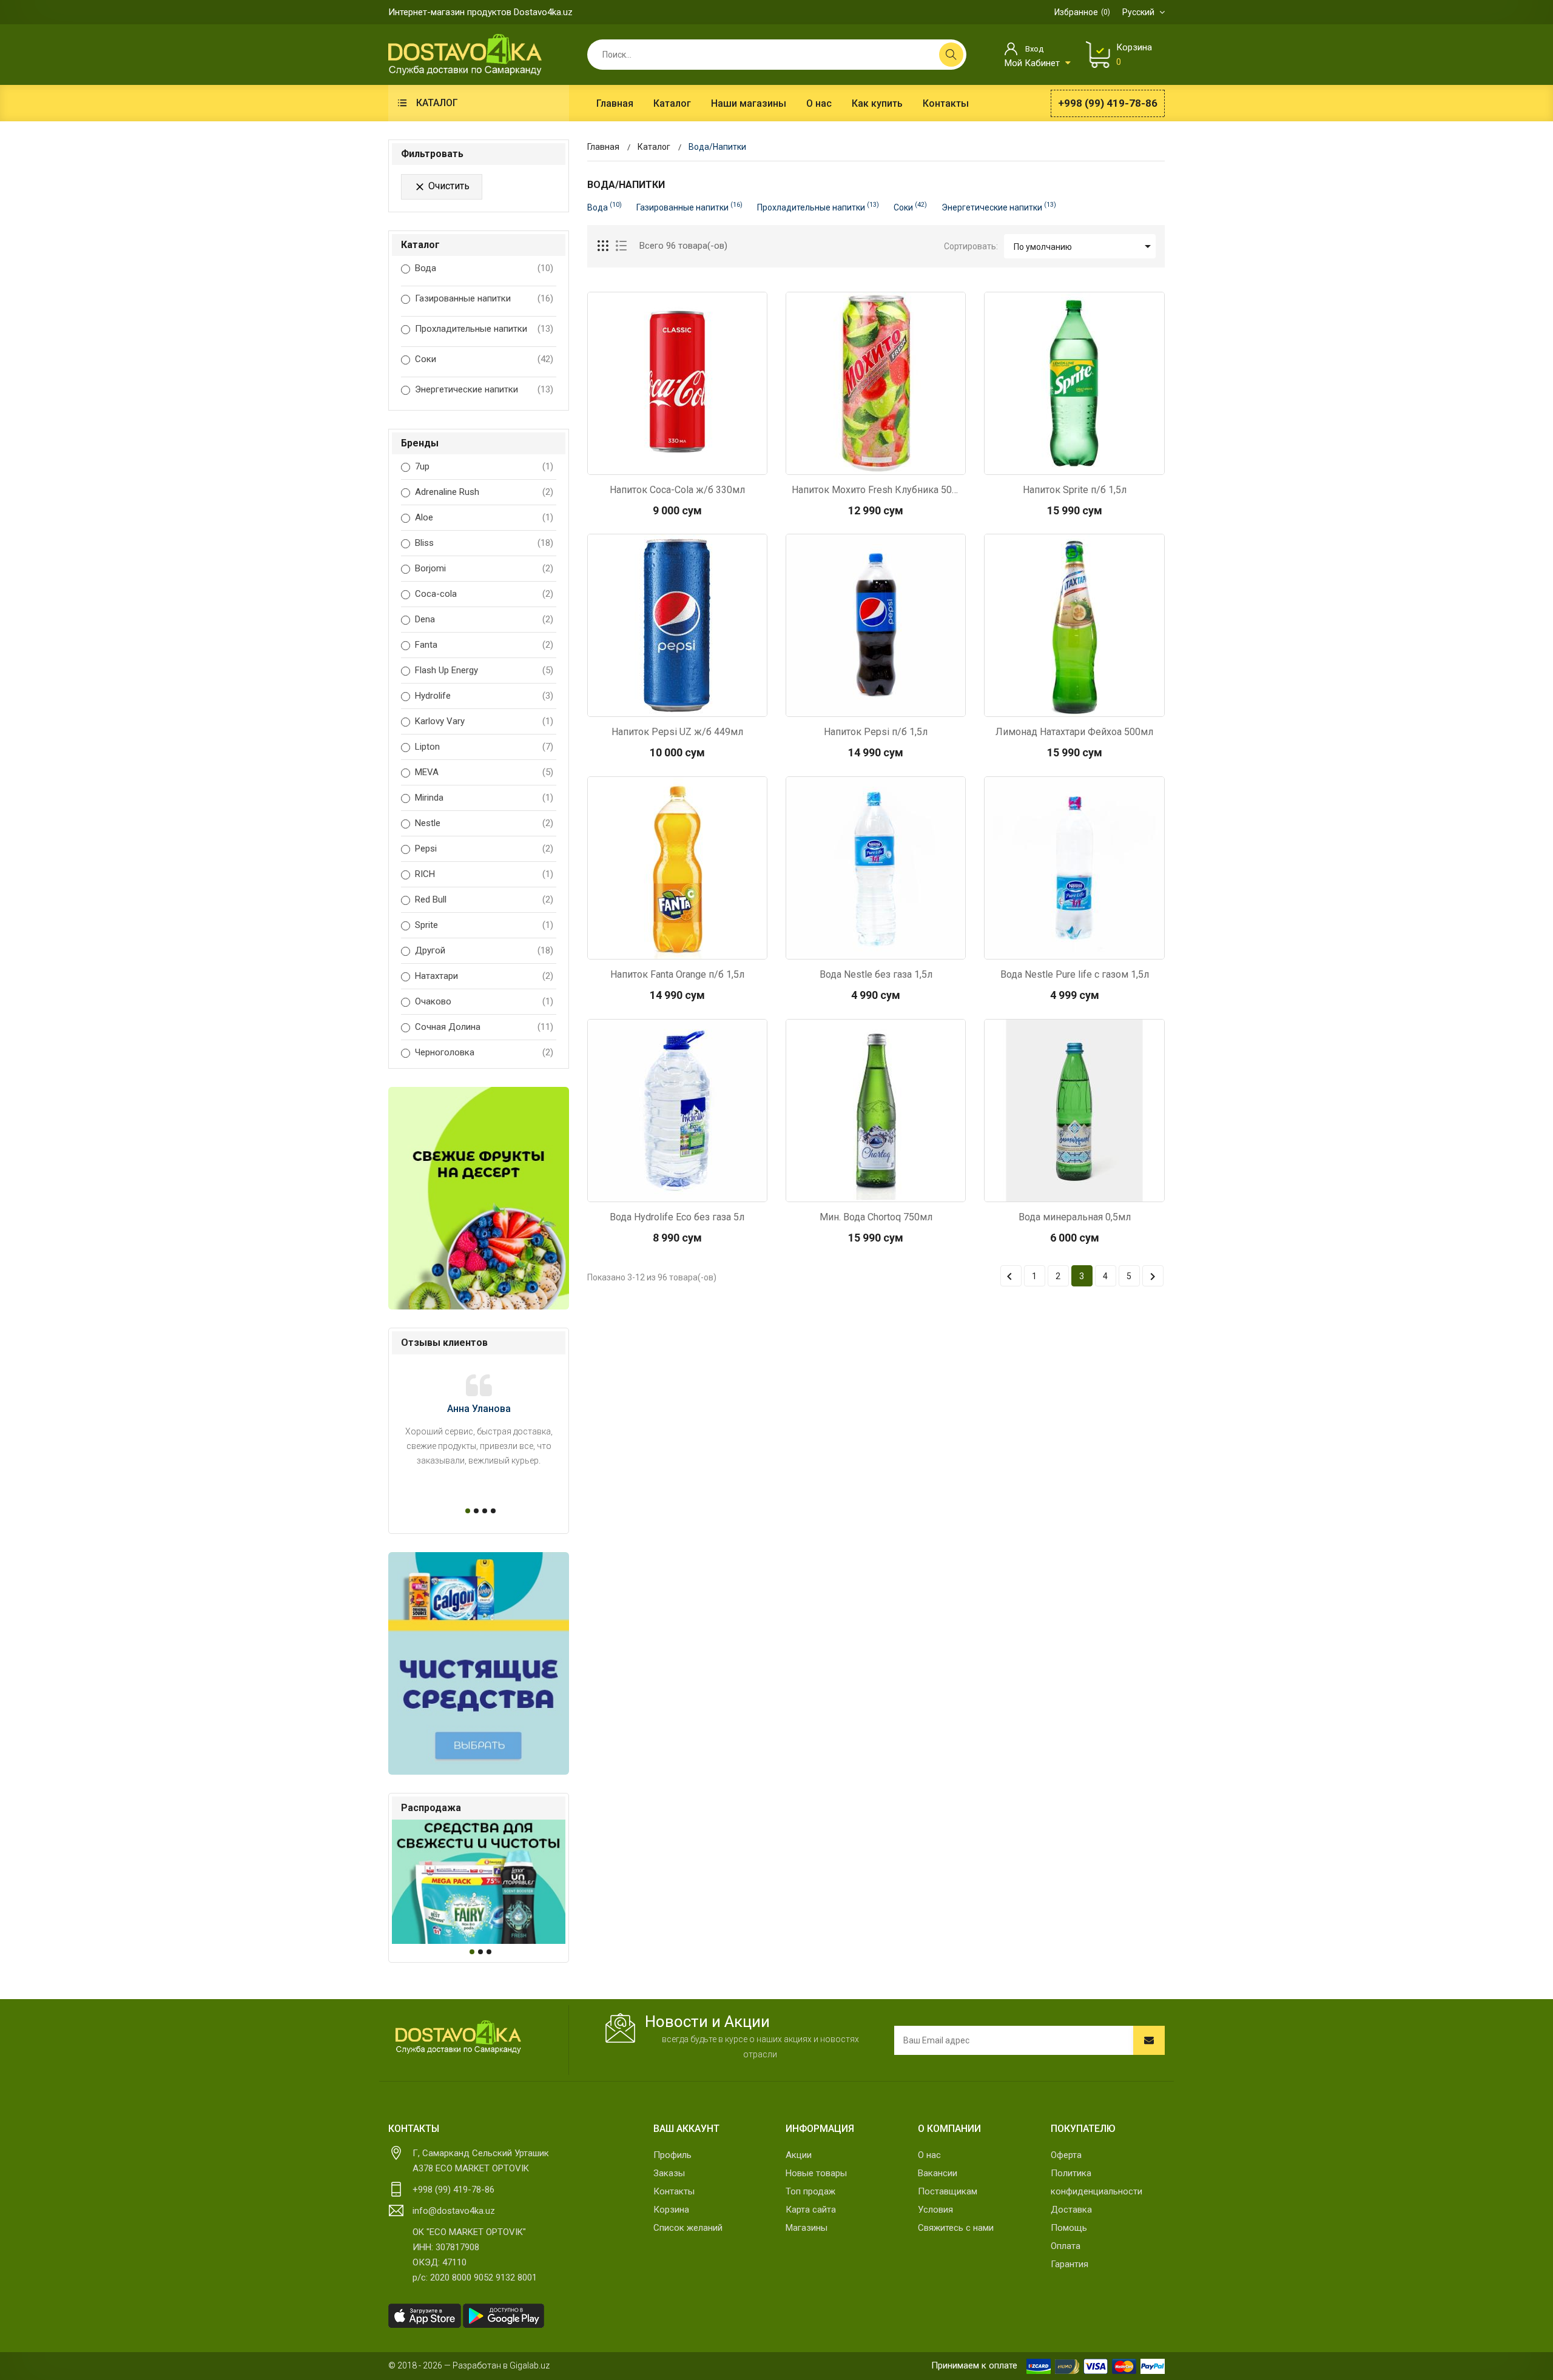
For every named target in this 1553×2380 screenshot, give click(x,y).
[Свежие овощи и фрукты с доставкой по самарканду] (479, 1198)
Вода (426, 268)
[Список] (621, 246)
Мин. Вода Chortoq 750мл (876, 1217)
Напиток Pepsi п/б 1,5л (876, 732)
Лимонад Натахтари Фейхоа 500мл (1074, 732)
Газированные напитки (463, 298)
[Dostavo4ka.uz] (458, 2037)
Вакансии (938, 2173)
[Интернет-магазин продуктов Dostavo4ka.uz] (465, 54)
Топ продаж (810, 2191)
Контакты (674, 2191)
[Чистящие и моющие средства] (479, 1663)
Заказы (669, 2173)
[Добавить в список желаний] (709, 462)
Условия (935, 2210)
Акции (799, 2155)
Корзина (671, 2210)
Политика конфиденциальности (1097, 2182)
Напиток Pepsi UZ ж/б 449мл (677, 732)
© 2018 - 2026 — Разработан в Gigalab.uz (469, 2365)
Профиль (672, 2155)
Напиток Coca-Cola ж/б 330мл (677, 490)
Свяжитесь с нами (956, 2228)
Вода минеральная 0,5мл (1075, 1217)
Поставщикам (948, 2191)
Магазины (807, 2228)
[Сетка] (604, 246)
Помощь (1069, 2228)
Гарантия (1070, 2264)
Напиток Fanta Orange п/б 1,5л (677, 974)
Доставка (1071, 2210)
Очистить (442, 187)
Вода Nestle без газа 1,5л (876, 974)
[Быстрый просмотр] (645, 462)
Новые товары (816, 2173)
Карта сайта (811, 2210)
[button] (466, 1511)
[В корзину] (677, 462)
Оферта (1066, 2155)
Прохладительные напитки (471, 329)
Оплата (1066, 2246)
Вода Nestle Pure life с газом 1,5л (1075, 974)
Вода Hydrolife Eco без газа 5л (677, 1217)
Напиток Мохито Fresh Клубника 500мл (876, 490)
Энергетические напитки (467, 389)
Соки (426, 359)
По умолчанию (1084, 246)
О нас (929, 2155)
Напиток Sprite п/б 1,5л (1075, 490)
